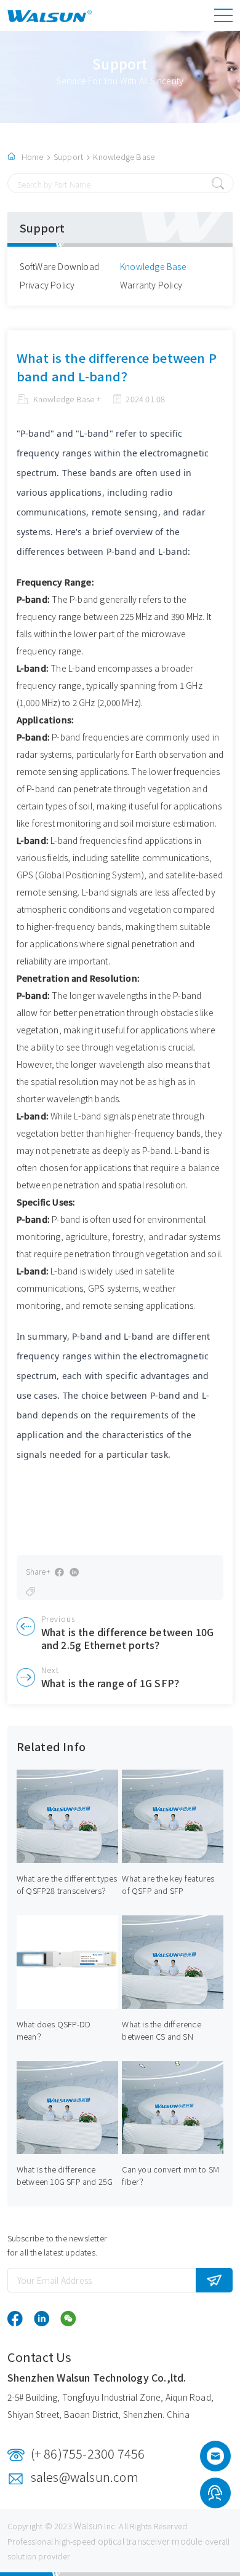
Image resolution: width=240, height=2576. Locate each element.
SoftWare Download (59, 266)
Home (33, 157)
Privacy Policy (47, 285)
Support (68, 157)
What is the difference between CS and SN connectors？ (161, 2036)
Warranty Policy (151, 285)
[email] (215, 2460)
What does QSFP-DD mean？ (54, 2030)
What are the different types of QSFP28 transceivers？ (67, 1884)
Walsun (88, 2526)
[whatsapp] (215, 2495)
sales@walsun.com (85, 2477)
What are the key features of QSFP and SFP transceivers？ (168, 1890)
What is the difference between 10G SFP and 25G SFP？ (65, 2181)
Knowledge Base (124, 157)
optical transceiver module (150, 2541)
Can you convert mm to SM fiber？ (170, 2175)
